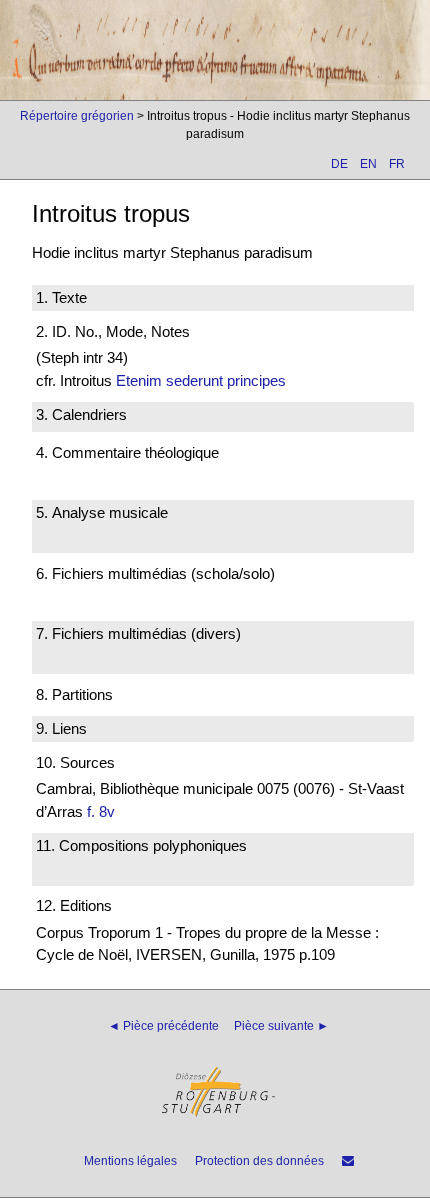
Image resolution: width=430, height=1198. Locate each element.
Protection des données (259, 1161)
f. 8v (101, 811)
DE (339, 164)
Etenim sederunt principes (201, 380)
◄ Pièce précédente (163, 1026)
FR (397, 164)
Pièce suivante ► (281, 1026)
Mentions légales (130, 1161)
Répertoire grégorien (77, 116)
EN (368, 164)
